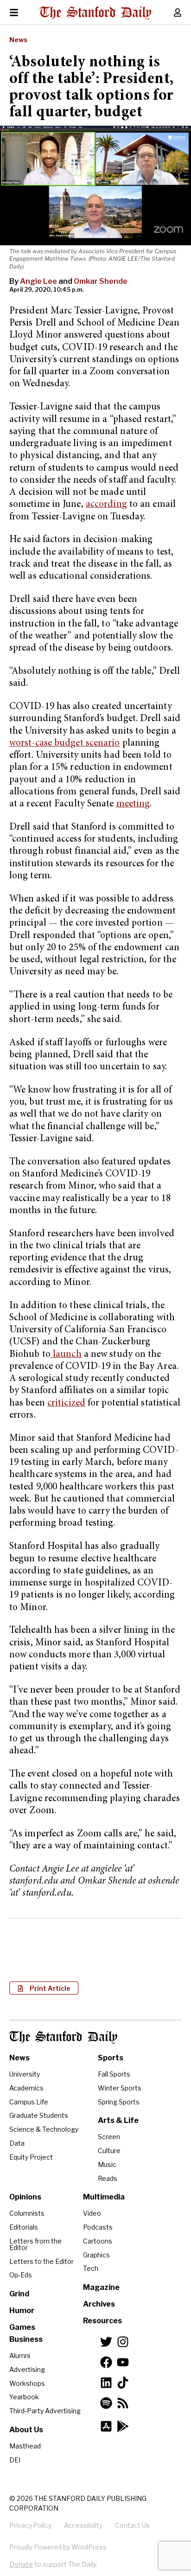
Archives (99, 2304)
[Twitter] (106, 2342)
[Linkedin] (106, 2383)
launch (66, 1355)
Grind (19, 2294)
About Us (26, 2430)
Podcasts (98, 2227)
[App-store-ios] (106, 2426)
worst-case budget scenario (65, 744)
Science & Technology (44, 2129)
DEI (15, 2460)
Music (107, 2164)
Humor (22, 2311)
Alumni (20, 2355)
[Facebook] (106, 2362)
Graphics (96, 2255)
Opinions (25, 2197)
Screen (109, 2137)
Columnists (27, 2213)
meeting (133, 804)
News (18, 40)
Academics (26, 2088)
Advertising (27, 2369)
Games (22, 2327)
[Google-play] (123, 2426)
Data (17, 2143)
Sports (111, 2058)
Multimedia (104, 2197)
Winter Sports (120, 2088)
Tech (91, 2268)
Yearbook (24, 2397)
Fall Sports (114, 2074)
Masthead (25, 2446)
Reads (108, 2178)
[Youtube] (123, 2362)
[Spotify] (106, 2403)
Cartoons (98, 2241)
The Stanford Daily (63, 2037)
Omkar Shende (101, 281)
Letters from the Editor (35, 2244)
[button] (44, 1988)
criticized (66, 1403)
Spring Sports (119, 2102)
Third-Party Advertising (45, 2411)
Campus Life (29, 2102)
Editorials (24, 2227)
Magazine (101, 2287)
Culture (109, 2151)
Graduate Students (39, 2115)
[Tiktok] (123, 2383)
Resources (102, 2321)
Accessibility (83, 2525)
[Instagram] (123, 2342)
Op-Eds (21, 2275)
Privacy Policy (30, 2525)
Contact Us (132, 2525)
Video (92, 2213)
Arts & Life (118, 2120)
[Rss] (123, 2403)
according (106, 505)
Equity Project (31, 2157)
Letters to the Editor (41, 2261)
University (25, 2074)
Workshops (27, 2383)
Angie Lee (38, 281)
